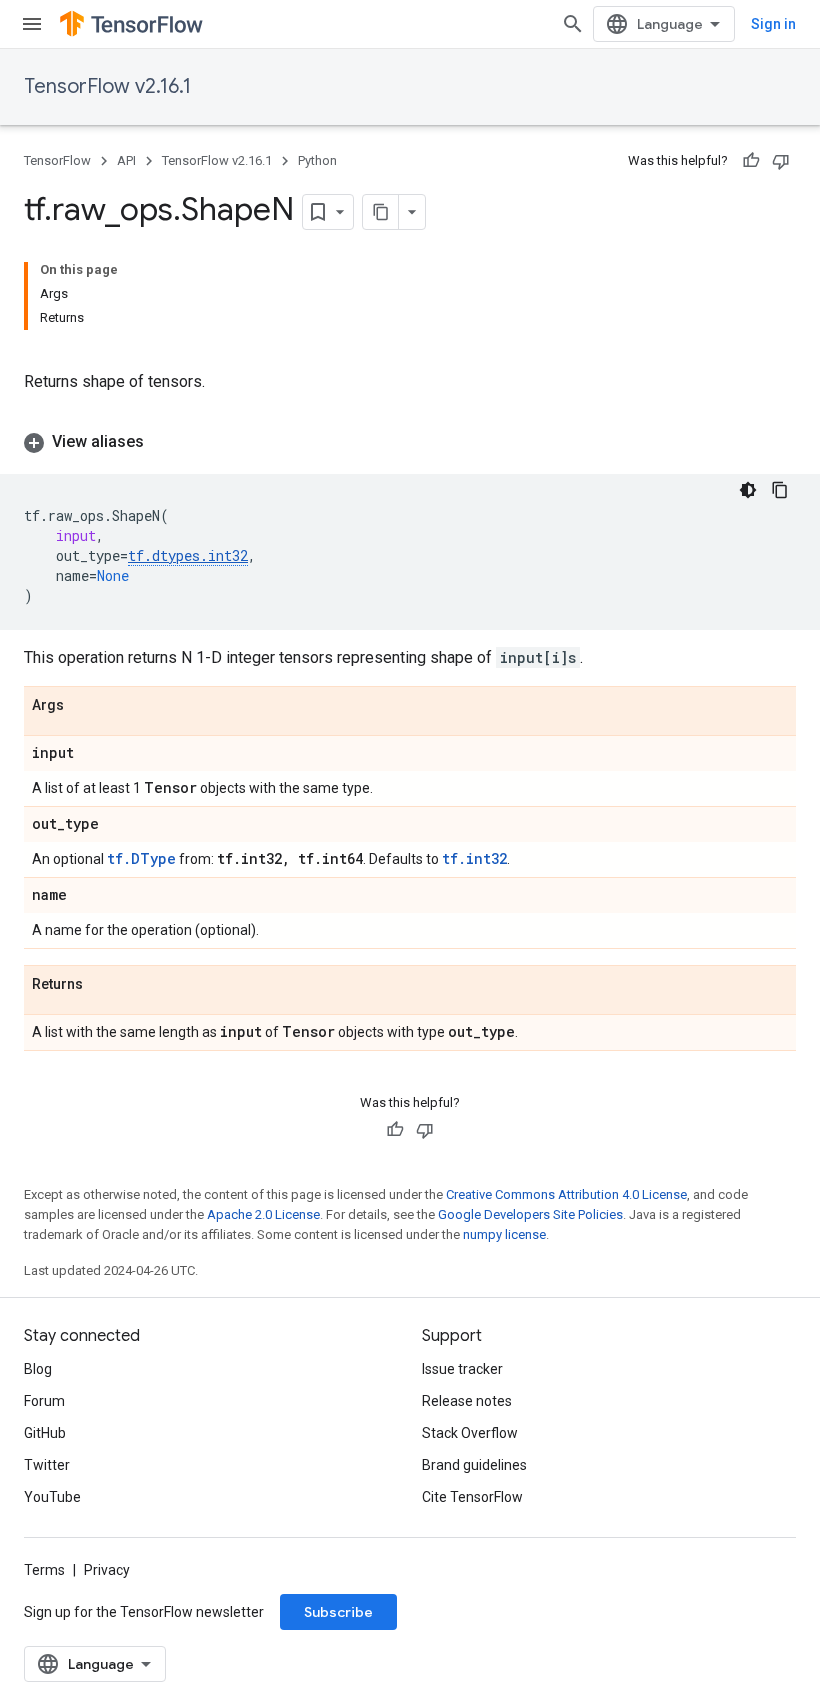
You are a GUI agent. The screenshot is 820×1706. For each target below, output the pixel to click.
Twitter (47, 1465)
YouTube (52, 1497)
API (126, 160)
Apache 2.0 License (263, 1214)
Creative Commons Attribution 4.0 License (566, 1194)
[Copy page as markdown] (381, 212)
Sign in (773, 24)
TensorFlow (57, 160)
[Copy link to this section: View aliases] (164, 442)
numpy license (504, 1234)
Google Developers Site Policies (530, 1214)
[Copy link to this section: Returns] (103, 985)
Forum (44, 1401)
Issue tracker (462, 1369)
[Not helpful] (781, 161)
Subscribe (338, 1612)
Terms (44, 1570)
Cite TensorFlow (472, 1497)
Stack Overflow (470, 1433)
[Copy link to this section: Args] (84, 706)
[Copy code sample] (780, 490)
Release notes (467, 1401)
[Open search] (573, 24)
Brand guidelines (474, 1465)
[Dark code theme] (748, 490)
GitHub (45, 1433)
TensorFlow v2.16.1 (107, 86)
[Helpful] (751, 161)
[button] (410, 442)
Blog (38, 1369)
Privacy (107, 1570)
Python (317, 160)
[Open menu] (32, 24)
